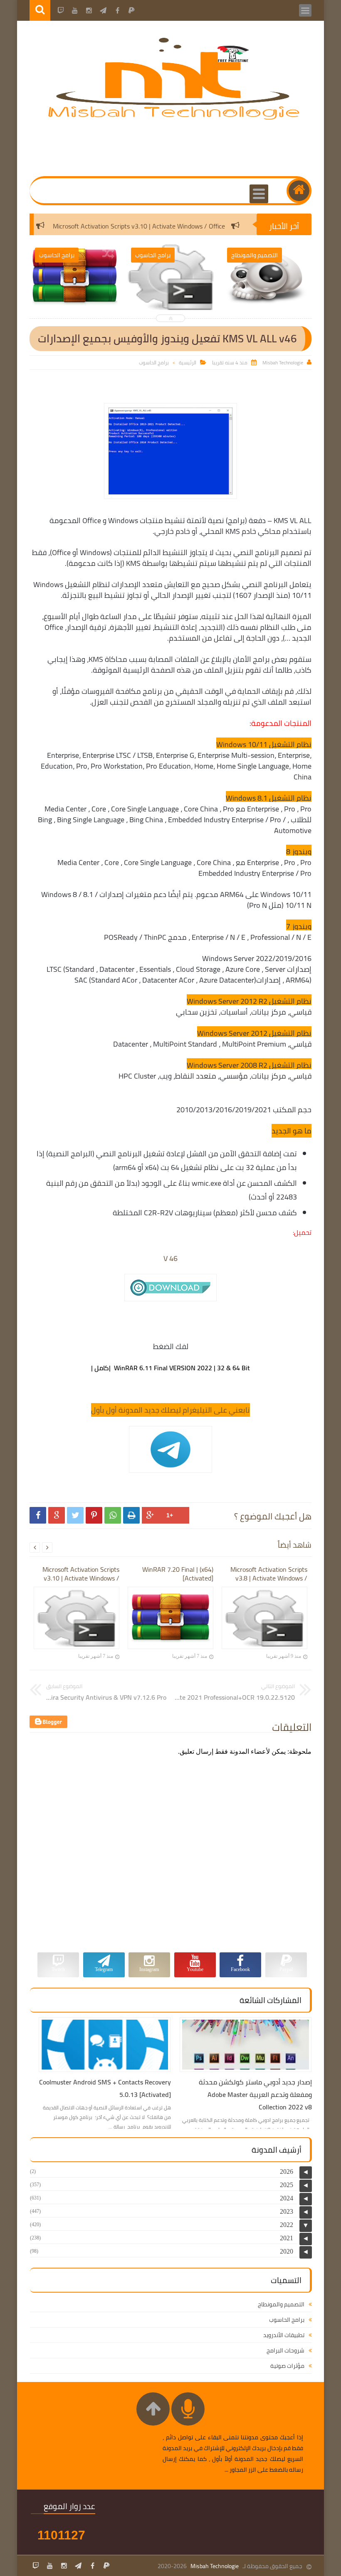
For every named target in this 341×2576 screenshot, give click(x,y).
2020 (287, 2251)
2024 (287, 2198)
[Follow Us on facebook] (92, 2566)
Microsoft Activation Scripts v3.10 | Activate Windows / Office (173, 226)
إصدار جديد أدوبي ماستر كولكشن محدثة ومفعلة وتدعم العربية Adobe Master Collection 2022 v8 (255, 2094)
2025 (287, 2185)
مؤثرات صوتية (287, 2366)
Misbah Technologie (215, 2566)
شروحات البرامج (285, 2350)
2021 (287, 2238)
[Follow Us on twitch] (36, 2566)
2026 (287, 2172)
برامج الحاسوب (154, 363)
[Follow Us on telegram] (78, 2566)
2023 (287, 2211)
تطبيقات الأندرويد (284, 2335)
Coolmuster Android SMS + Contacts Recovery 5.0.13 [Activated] (105, 2088)
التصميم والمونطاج (281, 2304)
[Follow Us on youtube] (50, 2566)
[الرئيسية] (299, 191)
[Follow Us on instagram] (64, 2566)
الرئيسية (188, 363)
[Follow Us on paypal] (106, 2566)
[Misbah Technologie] (175, 118)
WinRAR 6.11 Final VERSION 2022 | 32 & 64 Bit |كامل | (170, 1368)
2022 (287, 2225)
